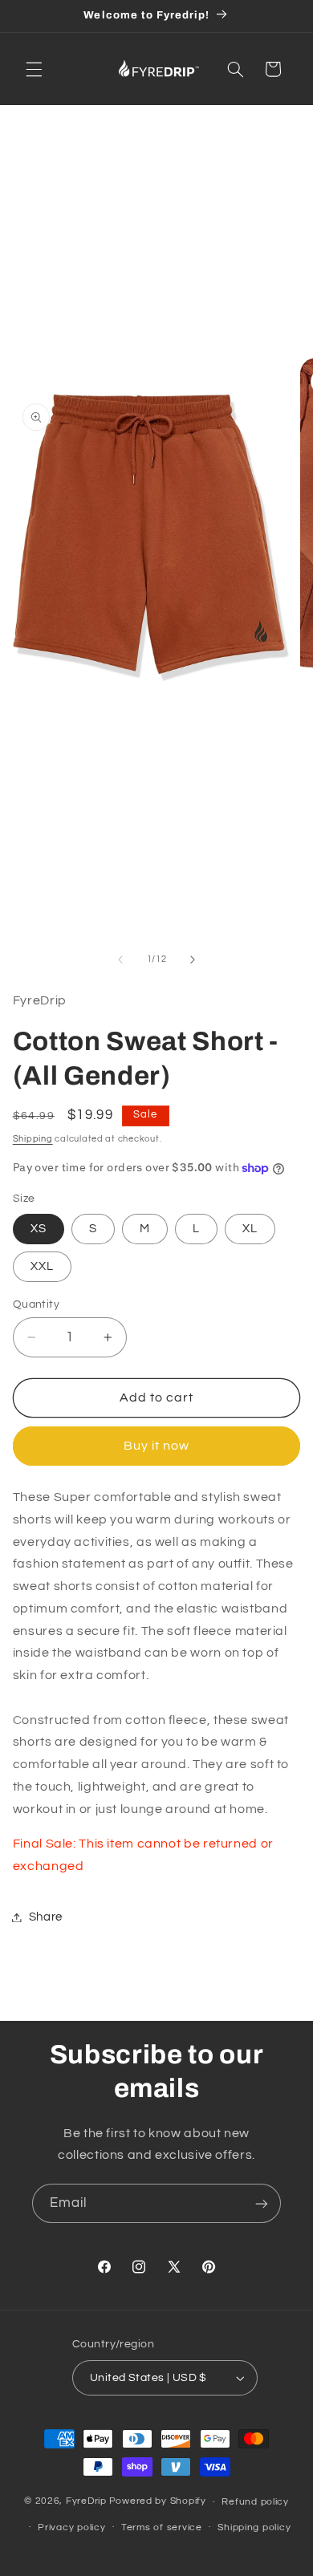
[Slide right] (193, 959)
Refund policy (255, 2502)
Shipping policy (254, 2527)
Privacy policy (71, 2527)
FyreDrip (86, 2502)
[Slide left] (120, 959)
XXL (42, 1266)
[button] (34, 69)
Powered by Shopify (158, 2502)
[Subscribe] (262, 2203)
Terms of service (162, 2527)
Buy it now (157, 1446)
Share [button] (46, 1917)
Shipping (33, 1139)
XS (39, 1229)
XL (250, 1229)
